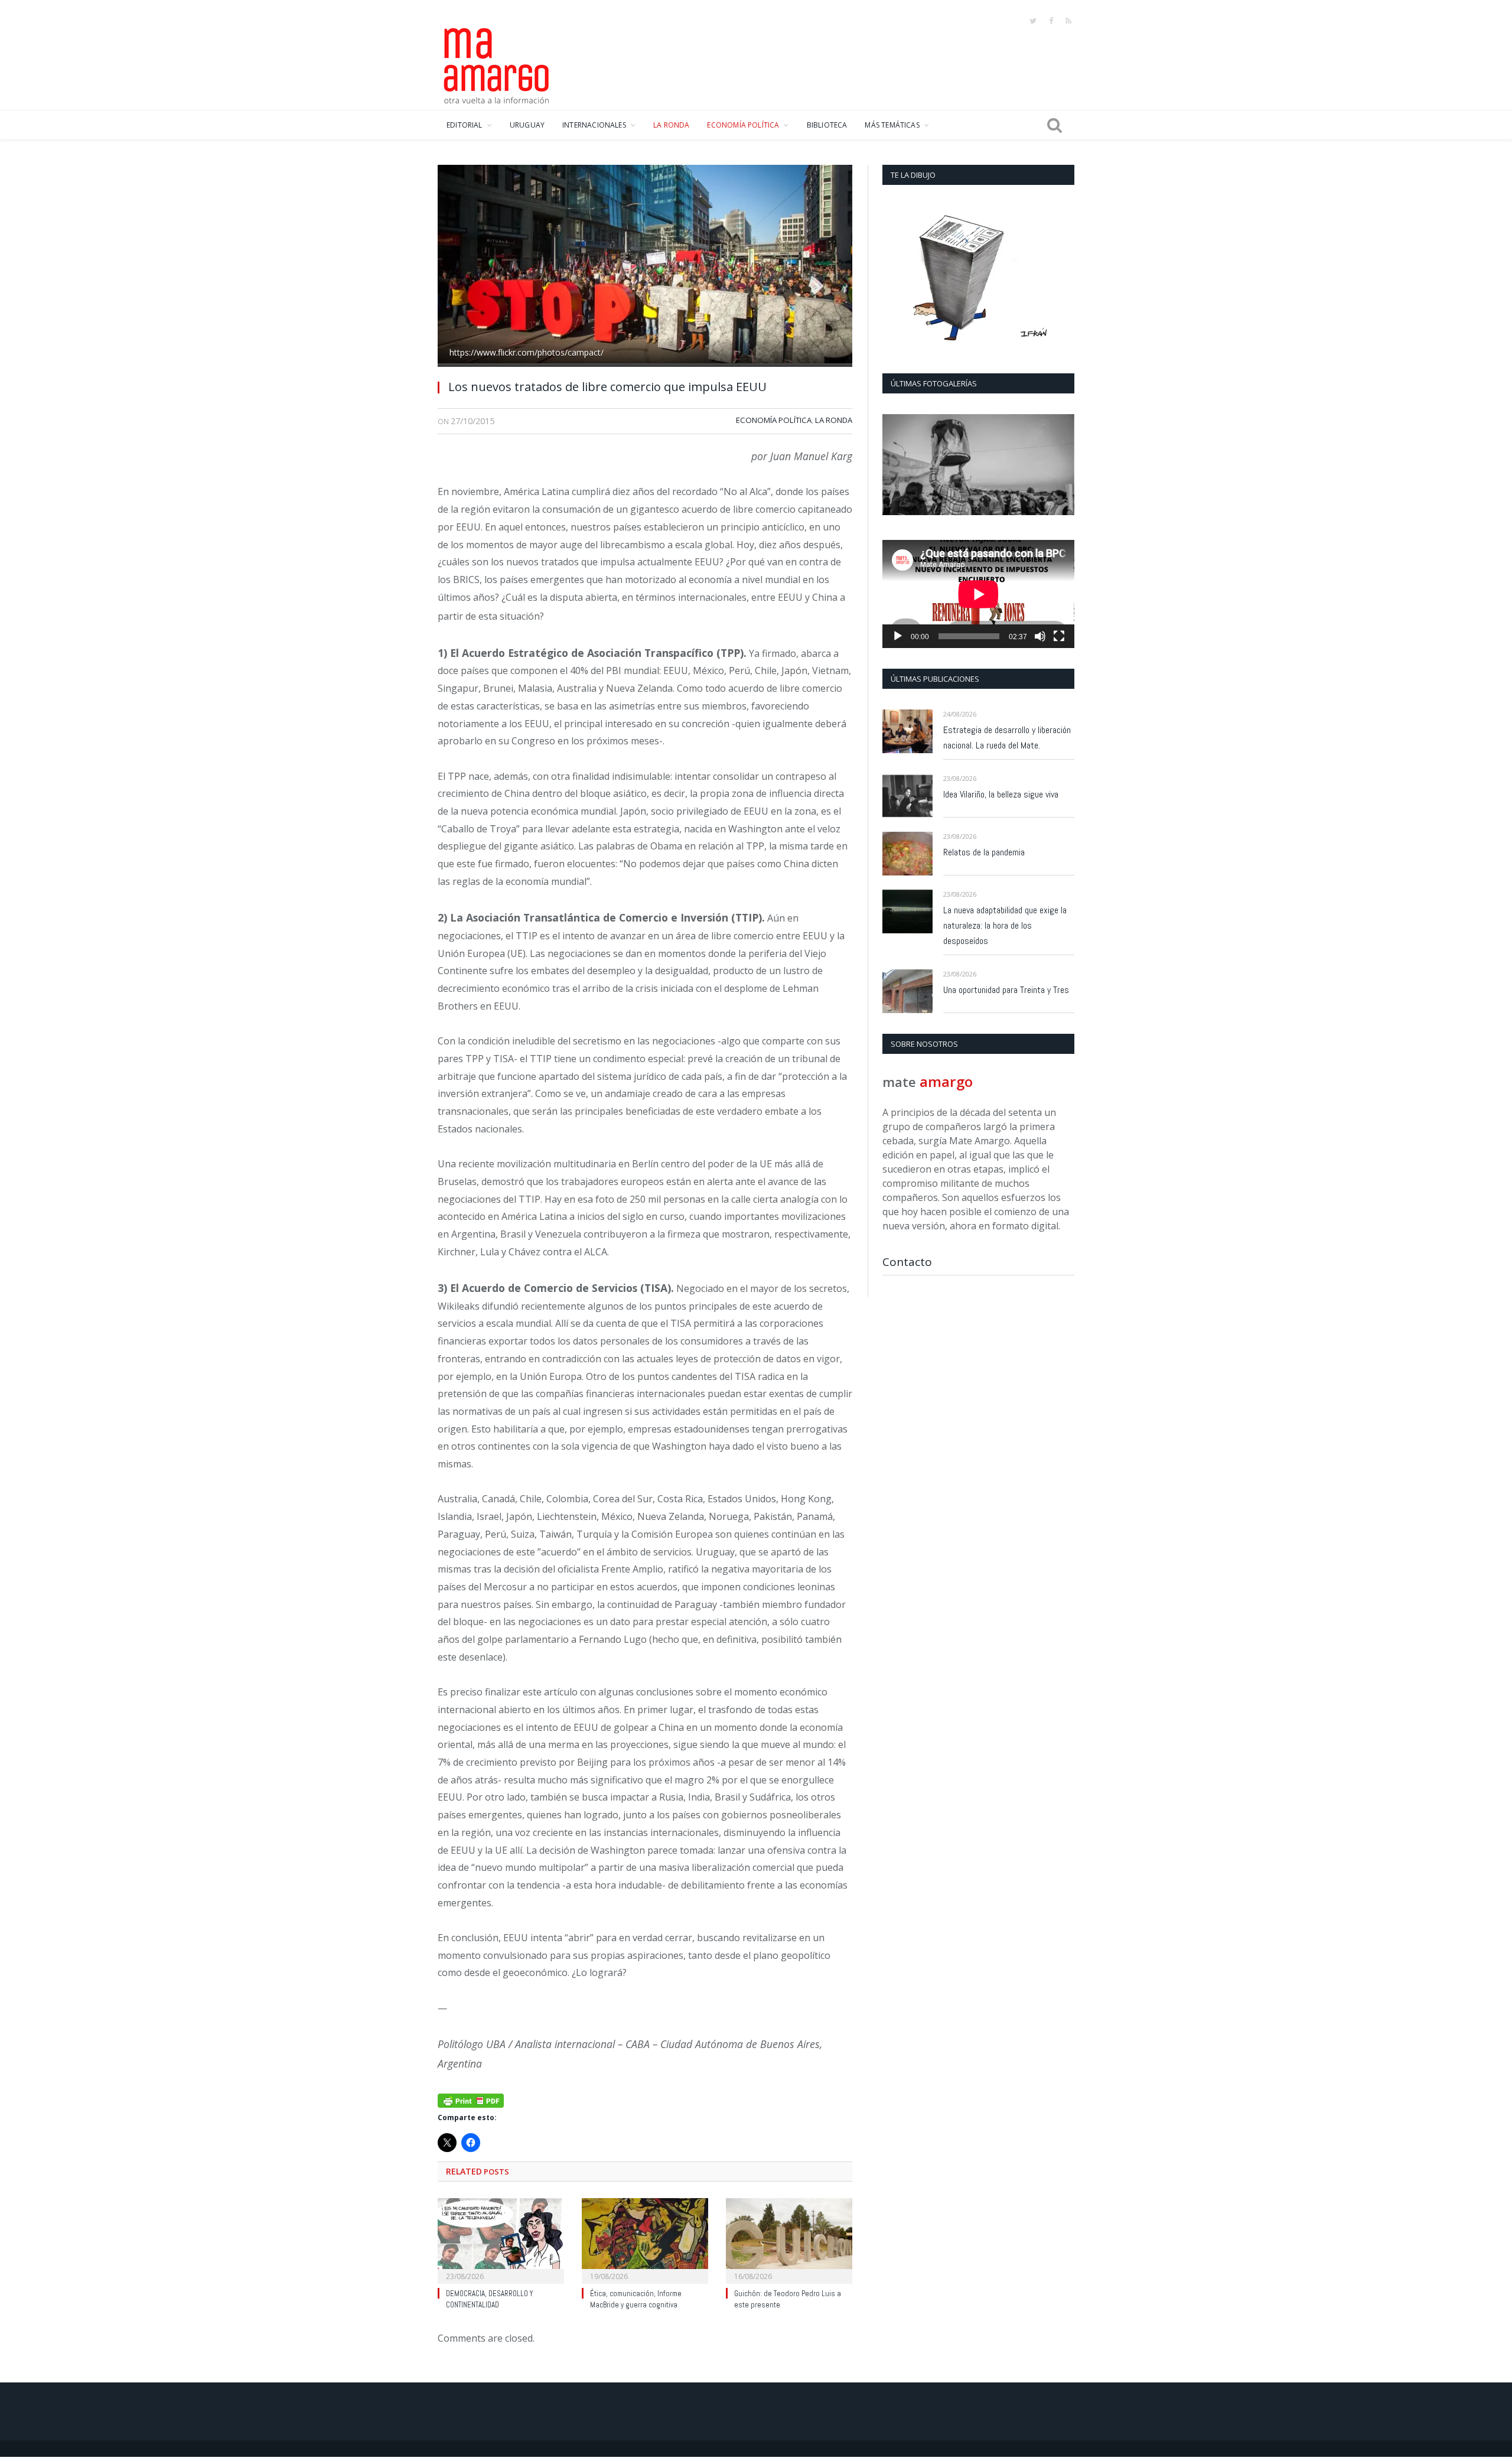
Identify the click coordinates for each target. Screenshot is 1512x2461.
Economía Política (774, 420)
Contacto (907, 1262)
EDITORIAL (465, 125)
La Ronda (834, 420)
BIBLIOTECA (827, 125)
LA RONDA (671, 125)
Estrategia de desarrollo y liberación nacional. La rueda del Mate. (1007, 738)
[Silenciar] (1040, 636)
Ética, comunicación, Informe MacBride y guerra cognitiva (636, 2299)
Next (1061, 466)
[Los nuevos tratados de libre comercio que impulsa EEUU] (645, 267)
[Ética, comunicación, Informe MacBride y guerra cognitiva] (645, 2239)
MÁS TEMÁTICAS (892, 125)
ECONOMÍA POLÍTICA (743, 125)
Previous (896, 466)
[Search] (1055, 125)
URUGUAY (527, 125)
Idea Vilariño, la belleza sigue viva (1001, 794)
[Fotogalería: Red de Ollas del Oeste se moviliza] (978, 465)
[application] (978, 594)
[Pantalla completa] (1059, 636)
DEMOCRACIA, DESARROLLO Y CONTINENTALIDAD (489, 2299)
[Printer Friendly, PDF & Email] (471, 2099)
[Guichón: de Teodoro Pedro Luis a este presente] (789, 2239)
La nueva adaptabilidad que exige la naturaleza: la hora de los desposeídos (1005, 925)
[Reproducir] (898, 636)
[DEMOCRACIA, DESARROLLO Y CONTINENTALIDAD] (501, 2239)
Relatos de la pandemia (984, 852)
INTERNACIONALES (594, 125)
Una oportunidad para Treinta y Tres (1006, 990)
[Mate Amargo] (497, 64)
